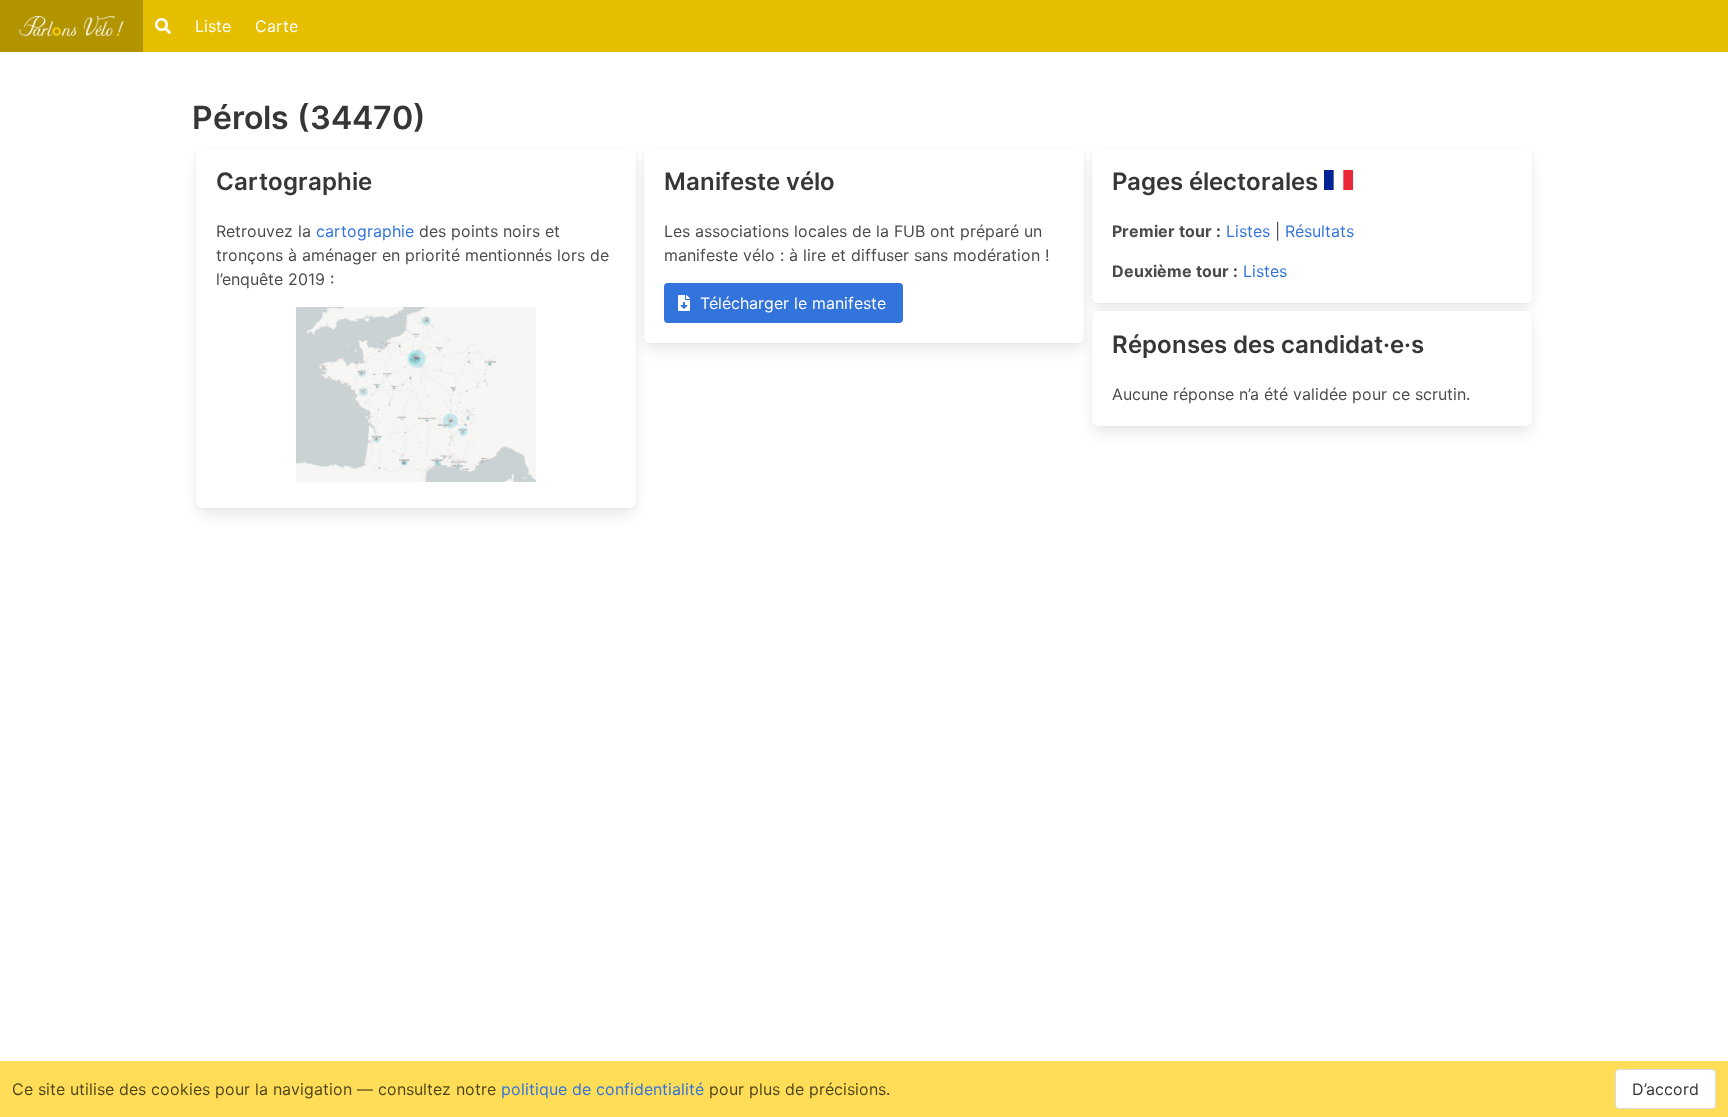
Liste (213, 26)
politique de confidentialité (602, 1089)
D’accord (1665, 1089)
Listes (1248, 231)
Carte (276, 26)
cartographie (365, 231)
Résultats (1319, 231)
